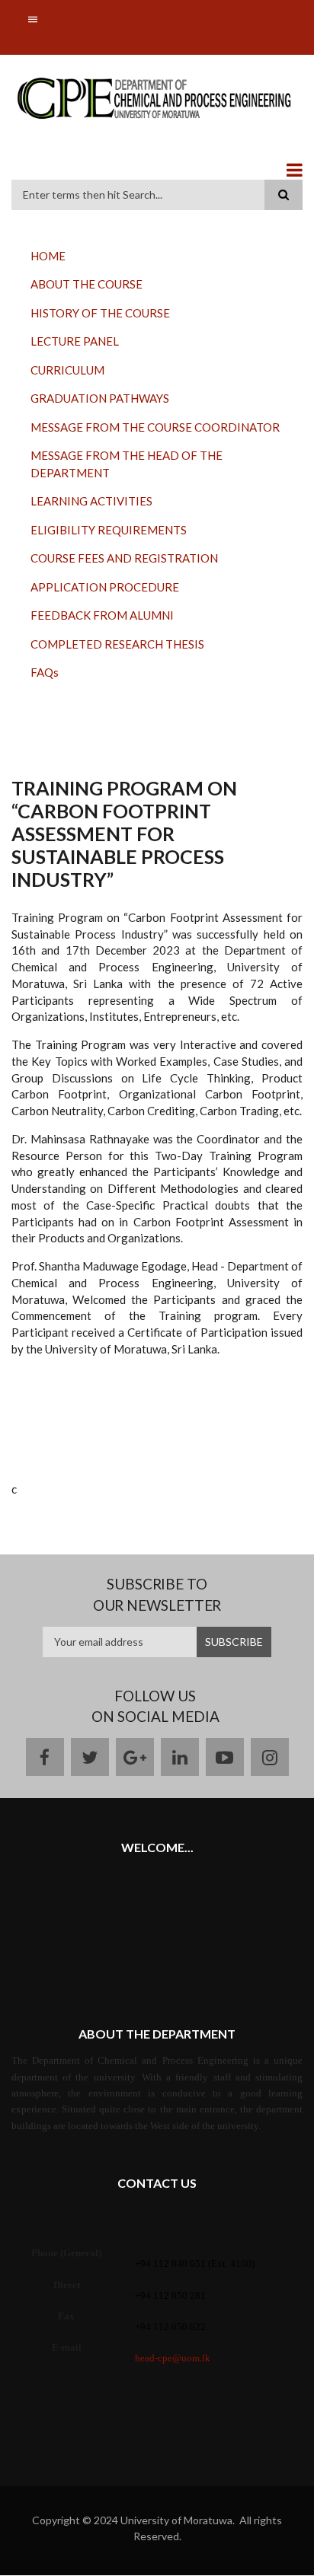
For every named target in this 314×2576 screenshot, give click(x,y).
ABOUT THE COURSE (87, 284)
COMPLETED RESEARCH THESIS (117, 644)
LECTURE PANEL (75, 341)
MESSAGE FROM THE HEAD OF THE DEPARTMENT (127, 464)
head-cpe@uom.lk (173, 2358)
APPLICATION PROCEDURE (105, 587)
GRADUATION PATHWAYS (100, 398)
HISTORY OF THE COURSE (100, 313)
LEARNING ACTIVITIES (91, 501)
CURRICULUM (67, 370)
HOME (48, 256)
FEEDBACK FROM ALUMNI (102, 615)
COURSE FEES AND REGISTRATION (124, 558)
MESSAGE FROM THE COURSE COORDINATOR (155, 427)
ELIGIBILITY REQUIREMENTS (109, 530)
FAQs (45, 672)
